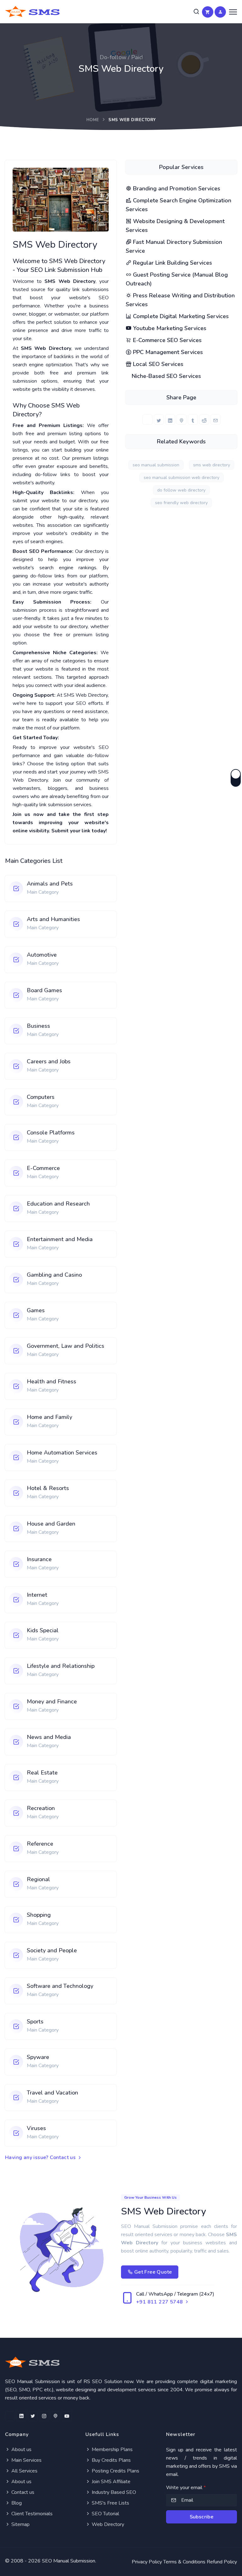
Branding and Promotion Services (176, 188)
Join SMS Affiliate (110, 2482)
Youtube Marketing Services (169, 328)
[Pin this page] (181, 419)
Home (93, 120)
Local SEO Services (157, 364)
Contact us (22, 2492)
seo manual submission (156, 465)
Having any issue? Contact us (41, 2157)
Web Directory (107, 2524)
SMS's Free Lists (110, 2503)
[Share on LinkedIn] (170, 419)
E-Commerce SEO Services (167, 340)
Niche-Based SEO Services (166, 376)
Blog (16, 2503)
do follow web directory (181, 490)
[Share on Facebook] (147, 419)
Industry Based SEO (113, 2492)
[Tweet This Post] (159, 419)
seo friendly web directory (181, 503)
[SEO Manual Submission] (121, 2362)
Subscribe (202, 2517)
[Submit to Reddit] (204, 419)
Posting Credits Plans (115, 2471)
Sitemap (20, 2524)
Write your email (186, 2488)
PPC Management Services (167, 352)
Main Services (26, 2460)
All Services (24, 2471)
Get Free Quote (152, 2272)
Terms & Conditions (184, 2562)
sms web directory (212, 465)
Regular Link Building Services (172, 263)
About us (21, 2449)
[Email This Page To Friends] (216, 419)
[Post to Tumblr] (193, 419)
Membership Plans (112, 2449)
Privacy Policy (147, 2562)
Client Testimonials (31, 2514)
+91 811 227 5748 (160, 2302)
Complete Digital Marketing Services (180, 316)
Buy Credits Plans (111, 2460)
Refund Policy (222, 2562)
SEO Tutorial (105, 2514)
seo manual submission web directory (181, 478)
